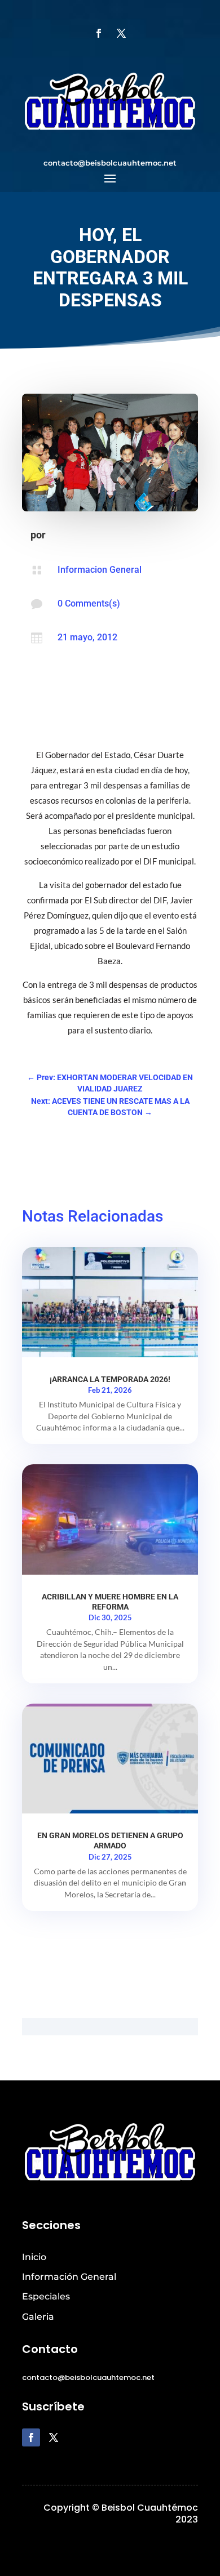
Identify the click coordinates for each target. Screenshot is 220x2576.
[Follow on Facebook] (99, 33)
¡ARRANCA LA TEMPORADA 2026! (110, 1379)
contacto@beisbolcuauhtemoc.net (110, 163)
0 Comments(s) (89, 603)
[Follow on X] (121, 33)
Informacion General (100, 570)
